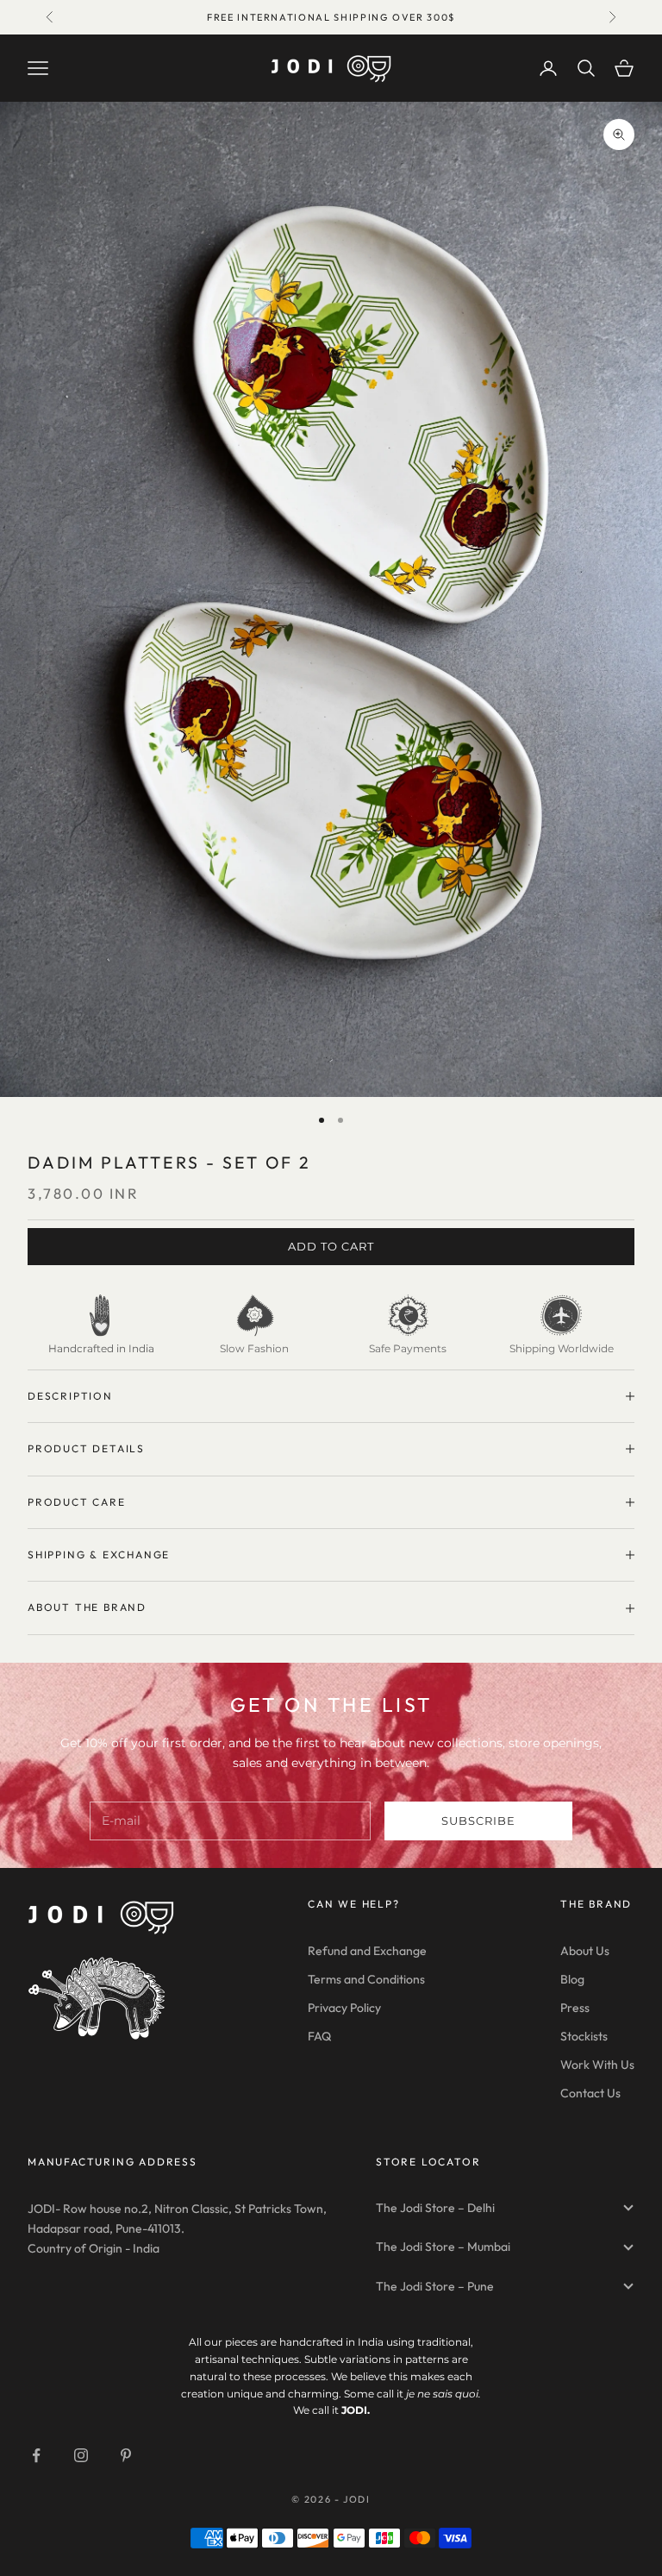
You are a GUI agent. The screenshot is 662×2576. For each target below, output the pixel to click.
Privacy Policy (344, 2008)
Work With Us (597, 2065)
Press (575, 2008)
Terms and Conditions (366, 1979)
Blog (572, 1979)
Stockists (584, 2036)
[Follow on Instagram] (81, 2455)
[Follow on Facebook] (36, 2455)
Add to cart (331, 1246)
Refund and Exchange (367, 1951)
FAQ (319, 2036)
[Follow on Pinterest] (126, 2455)
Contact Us (590, 2093)
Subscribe (478, 1821)
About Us (585, 1951)
